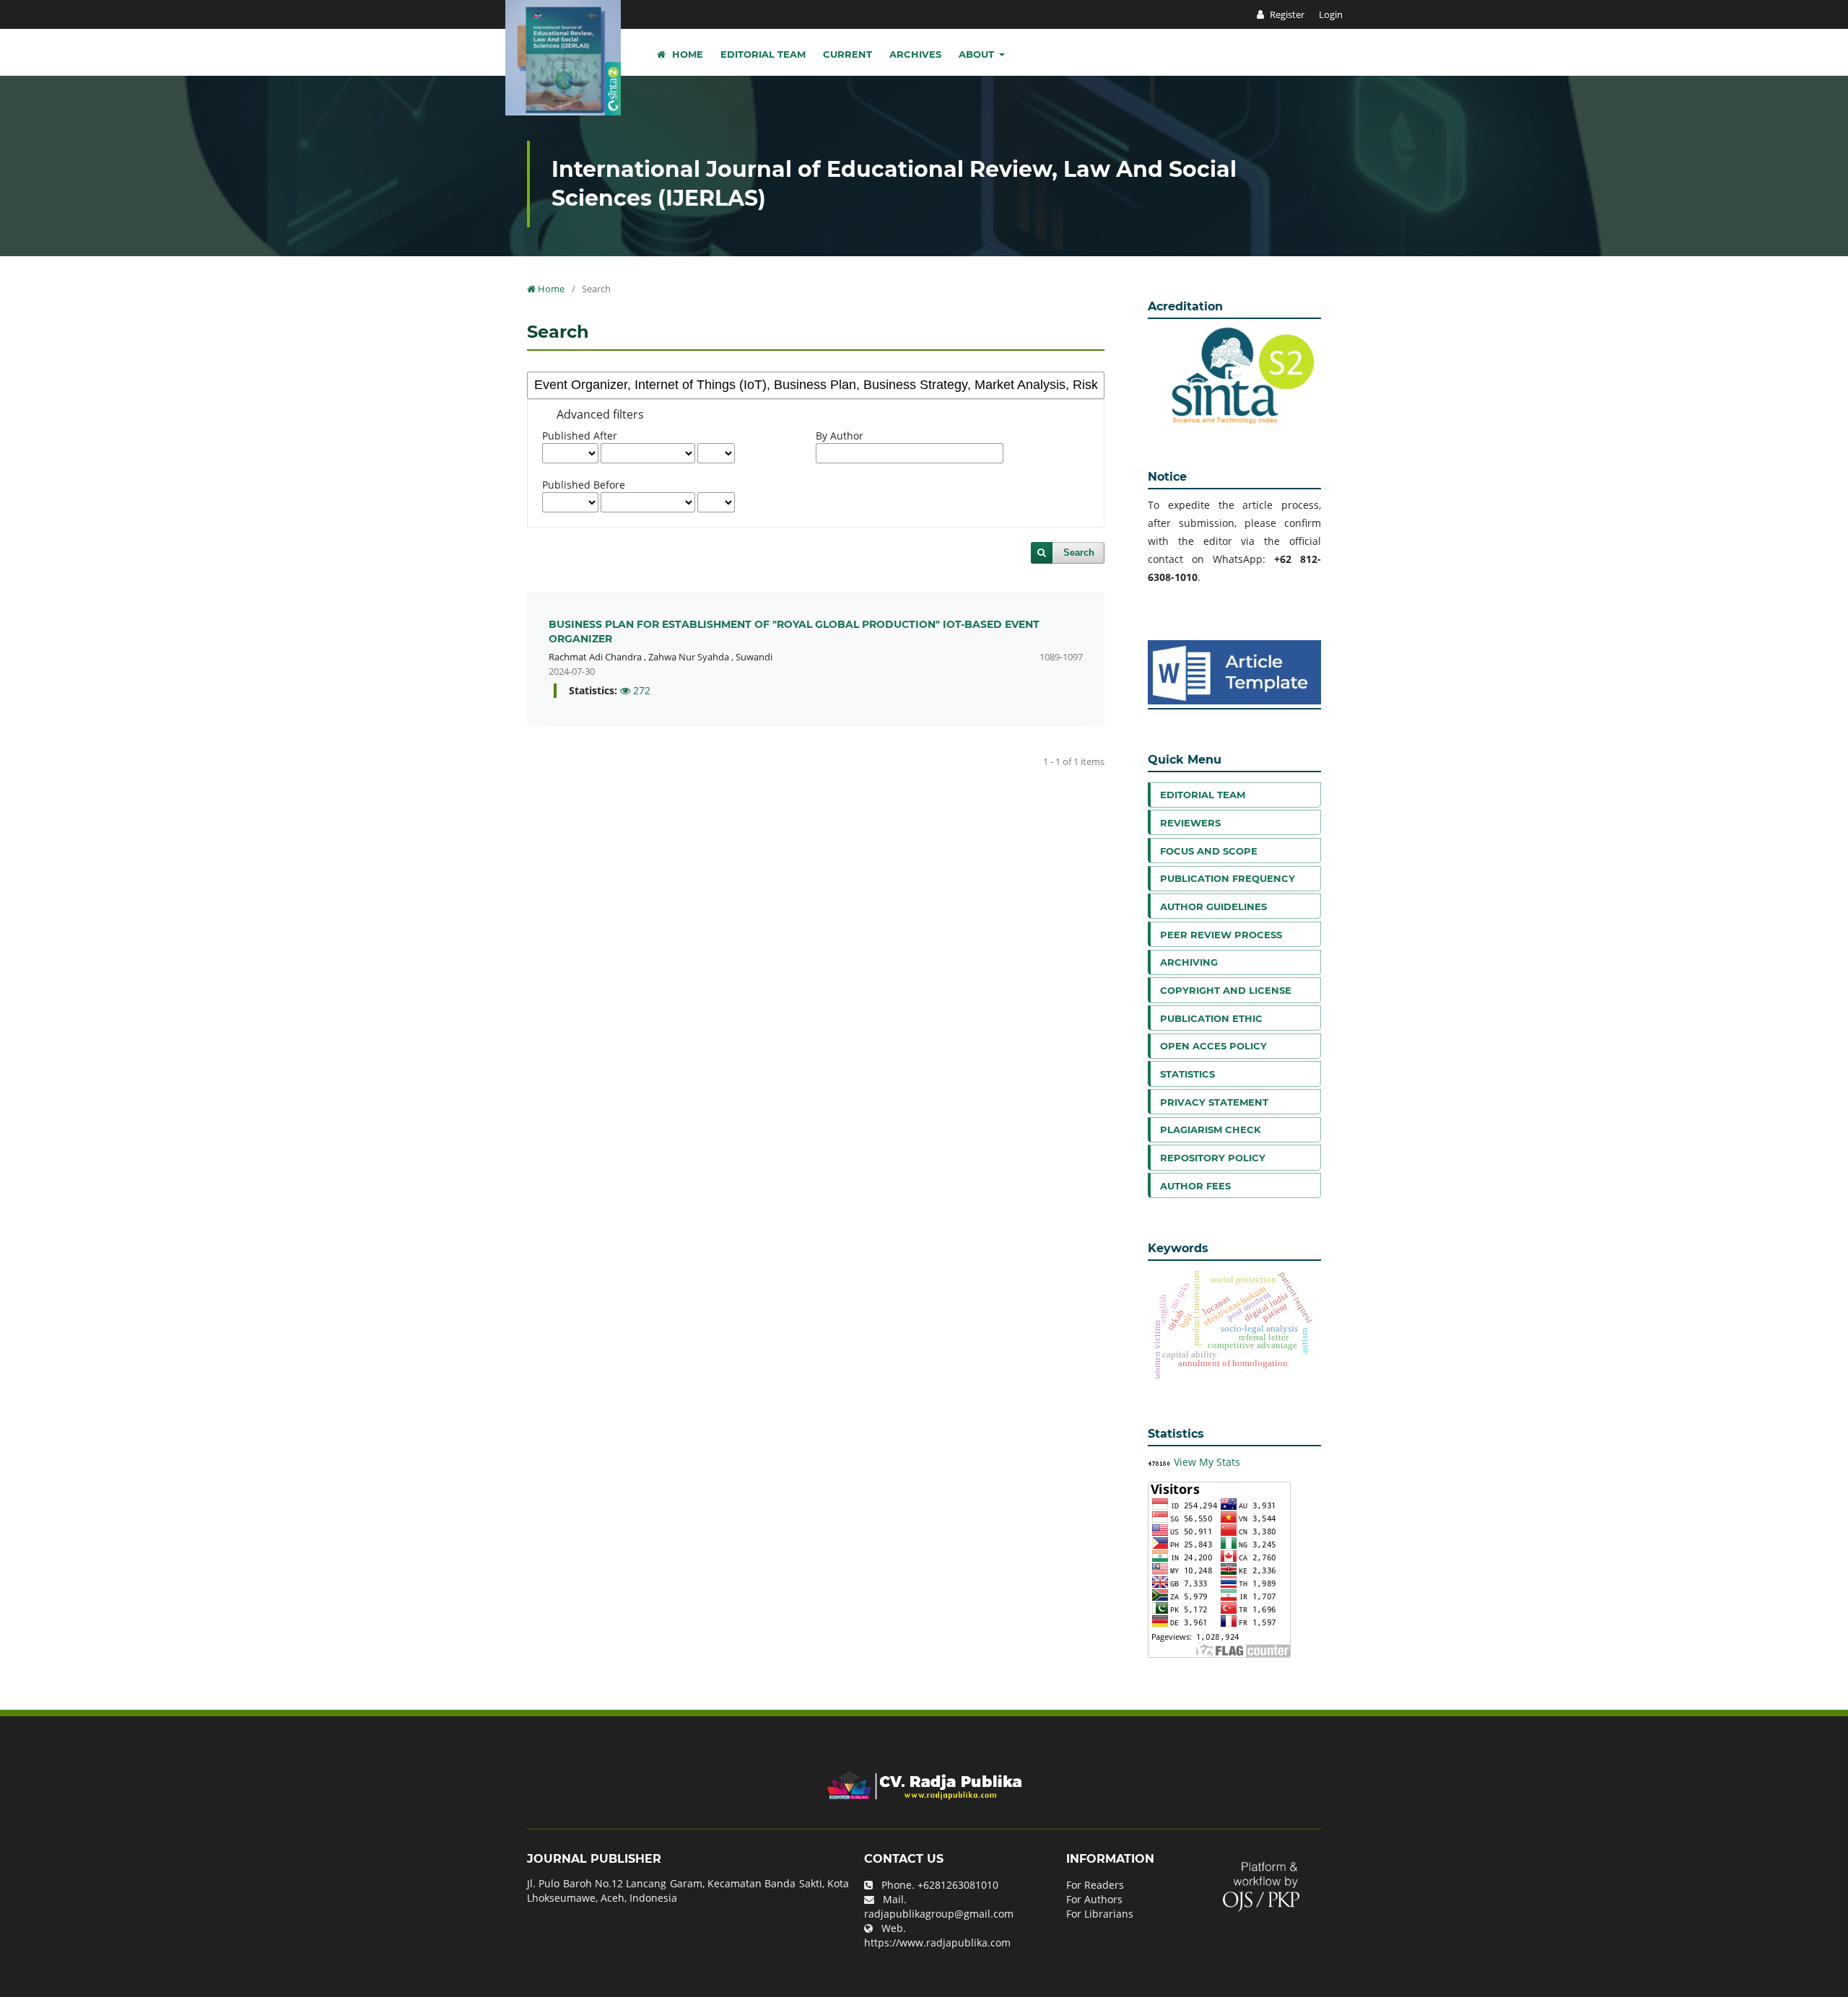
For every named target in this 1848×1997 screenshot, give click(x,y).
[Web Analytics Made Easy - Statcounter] (1159, 1462)
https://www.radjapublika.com (937, 1943)
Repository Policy (1213, 1158)
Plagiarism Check (1211, 1129)
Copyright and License (1226, 990)
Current (847, 54)
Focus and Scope (1209, 851)
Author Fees (1195, 1186)
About (978, 54)
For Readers (1095, 1885)
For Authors (1094, 1899)
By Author (840, 436)
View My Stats (1207, 1462)
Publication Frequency (1228, 878)
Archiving (1189, 962)
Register (1286, 14)
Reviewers (1190, 823)
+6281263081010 (958, 1885)
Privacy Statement (1214, 1102)
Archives (915, 54)
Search (1079, 552)
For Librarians (1100, 1914)
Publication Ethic (1211, 1018)
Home (686, 54)
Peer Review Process (1221, 935)
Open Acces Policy (1213, 1046)
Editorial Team (763, 54)
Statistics (1187, 1074)
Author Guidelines (1213, 906)
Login (1331, 14)
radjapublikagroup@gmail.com (939, 1914)
